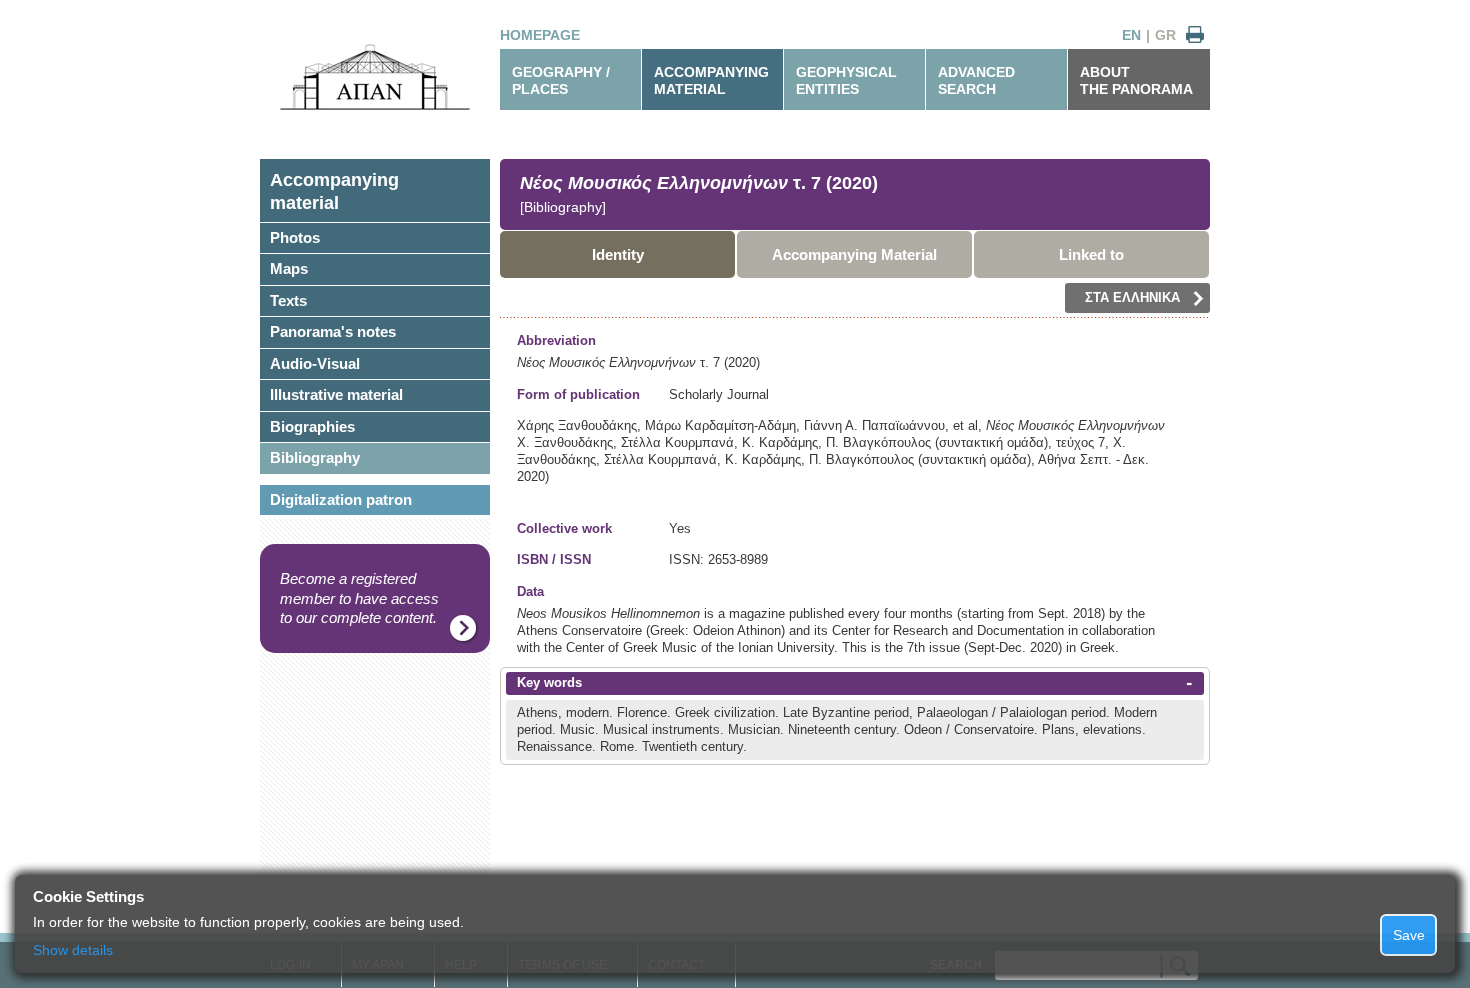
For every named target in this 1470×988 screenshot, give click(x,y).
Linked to (1091, 254)
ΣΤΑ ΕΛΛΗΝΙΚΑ (1132, 297)
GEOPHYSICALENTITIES (846, 80)
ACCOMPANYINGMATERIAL (711, 80)
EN (1131, 35)
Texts (288, 300)
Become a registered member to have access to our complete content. (359, 598)
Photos (295, 237)
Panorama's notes (333, 331)
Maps (289, 268)
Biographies (312, 426)
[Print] (1195, 35)
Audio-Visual (315, 363)
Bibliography (315, 457)
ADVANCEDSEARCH (976, 80)
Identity (618, 254)
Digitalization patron (341, 499)
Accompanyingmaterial (334, 191)
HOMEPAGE (540, 35)
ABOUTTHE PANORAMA (1136, 80)
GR (1165, 35)
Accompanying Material (854, 254)
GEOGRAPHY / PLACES (561, 80)
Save (1409, 935)
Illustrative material (336, 394)
